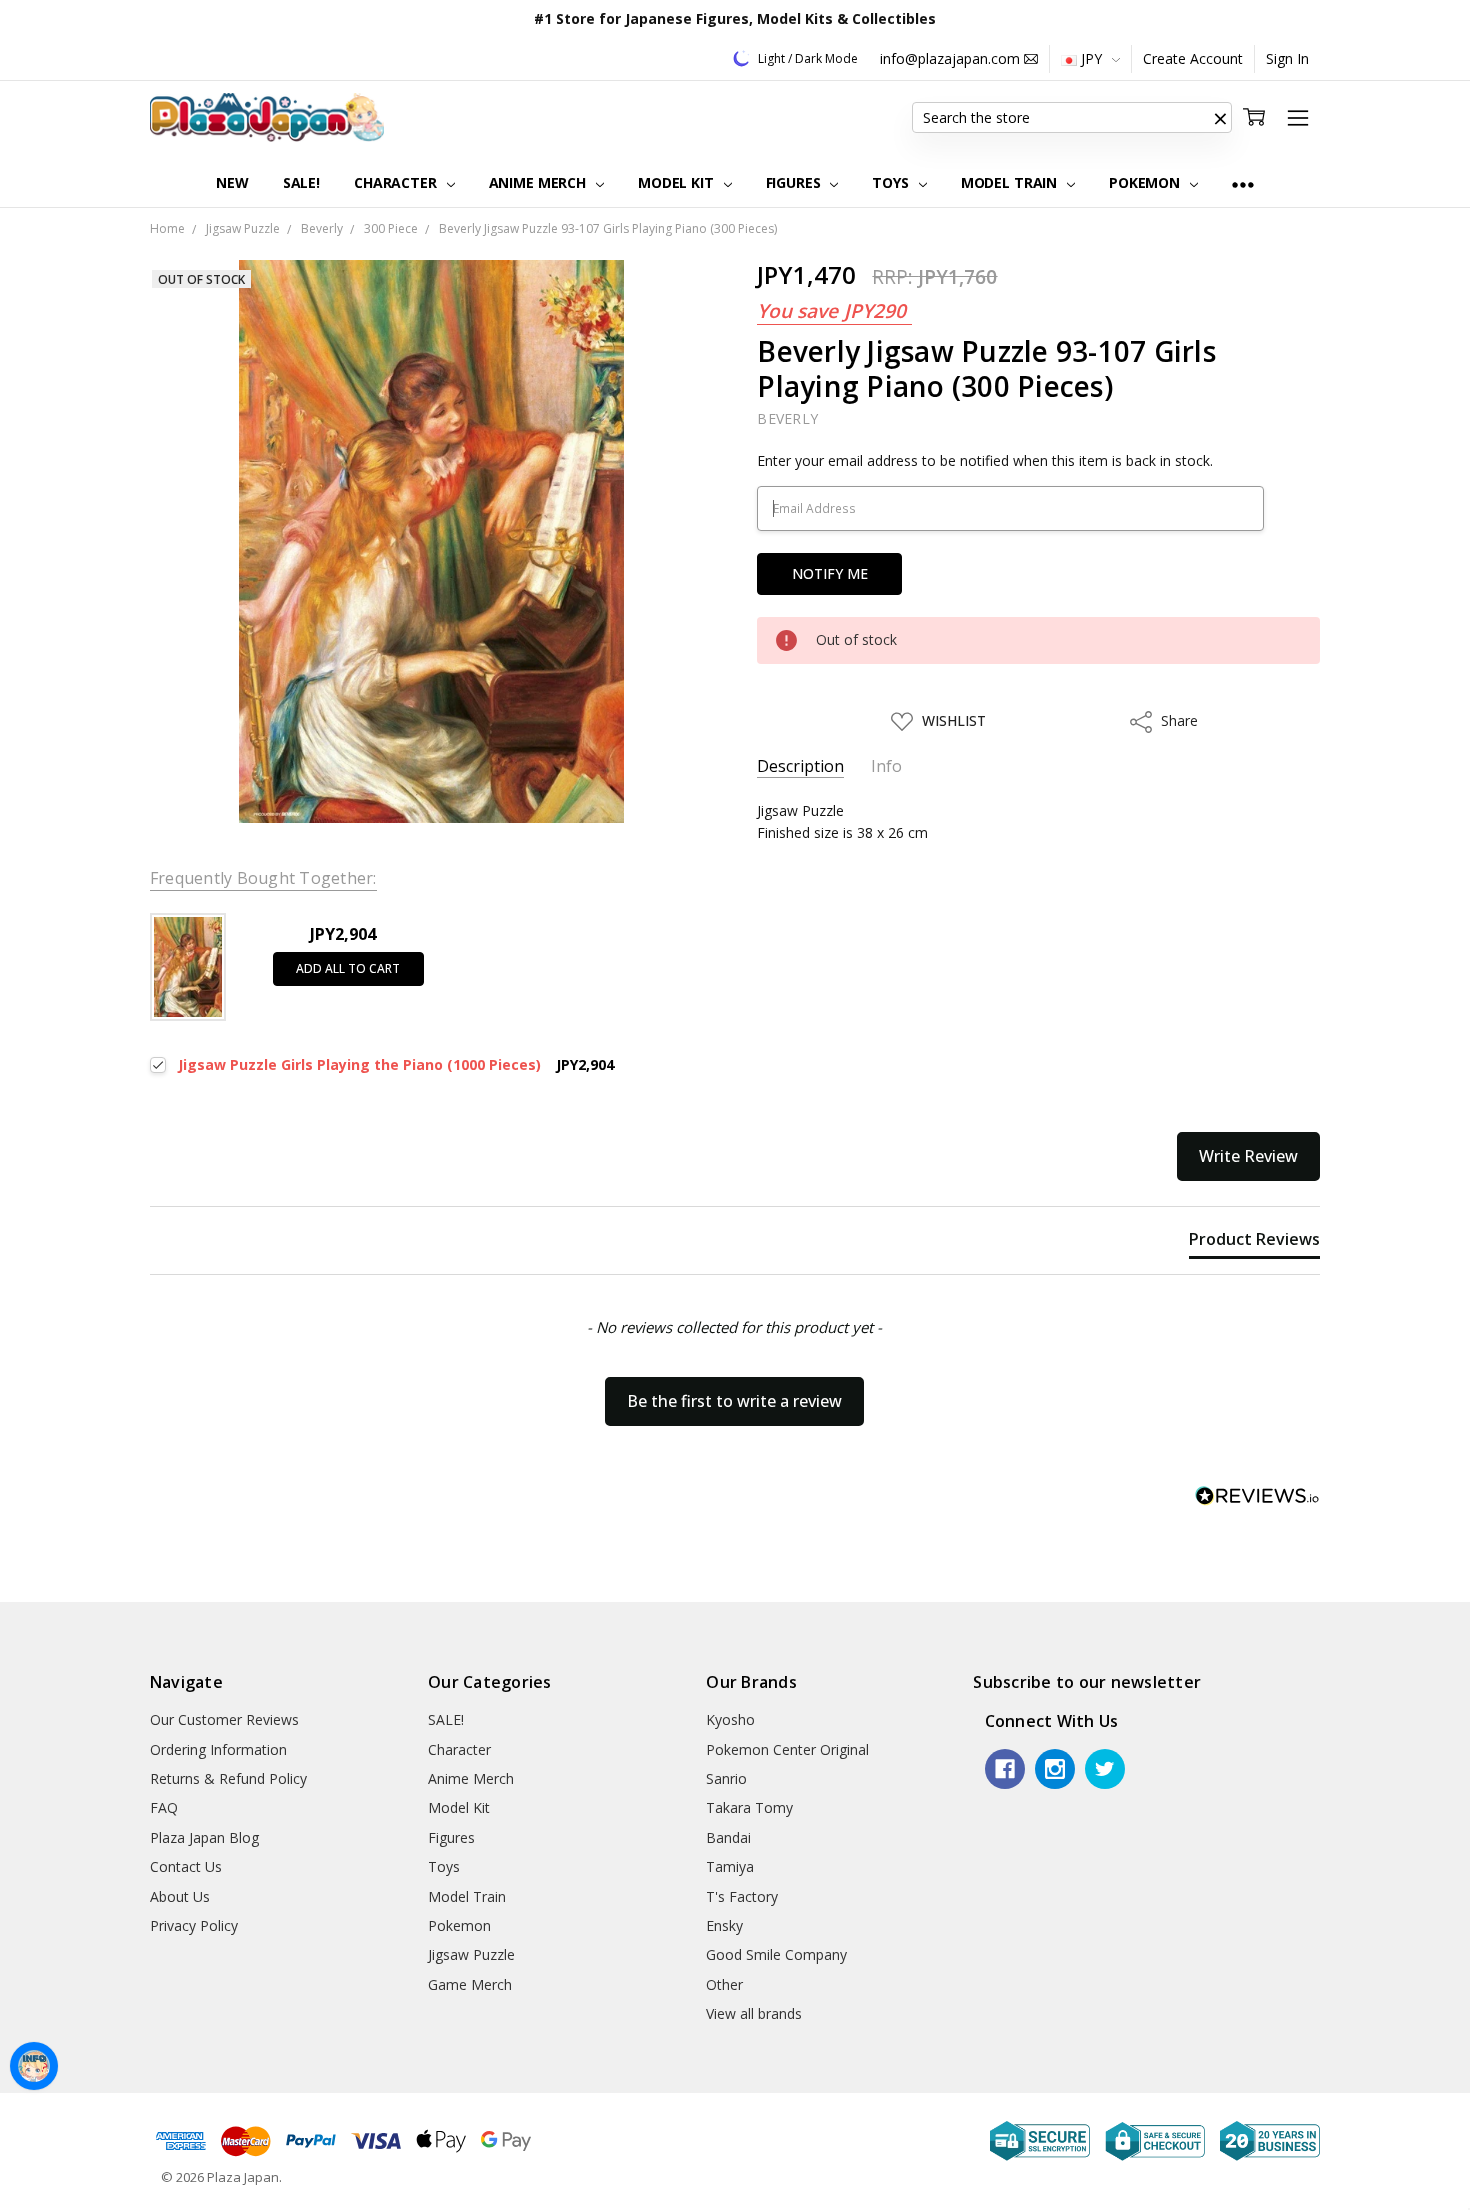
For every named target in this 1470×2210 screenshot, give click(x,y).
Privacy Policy (194, 1925)
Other (724, 1984)
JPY (1091, 58)
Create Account (1193, 58)
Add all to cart (348, 968)
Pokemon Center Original (787, 1749)
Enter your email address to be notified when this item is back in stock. (985, 460)
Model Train (1011, 182)
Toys (892, 182)
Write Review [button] (1248, 1156)
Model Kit (678, 182)
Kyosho (730, 1719)
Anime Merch (539, 182)
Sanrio (726, 1778)
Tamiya (730, 1866)
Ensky (724, 1925)
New (232, 182)
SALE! (301, 182)
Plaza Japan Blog (204, 1837)
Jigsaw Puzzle (471, 1954)
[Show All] (1243, 183)
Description (800, 766)
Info (886, 766)
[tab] (1254, 1243)
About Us (180, 1896)
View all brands (754, 2013)
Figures (795, 182)
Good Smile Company (776, 1954)
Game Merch (470, 1984)
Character (397, 182)
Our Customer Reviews (224, 1719)
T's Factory (742, 1896)
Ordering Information (218, 1749)
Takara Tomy (749, 1807)
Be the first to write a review (734, 1401)
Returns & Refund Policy (228, 1778)
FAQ (164, 1807)
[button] (1220, 118)
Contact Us (186, 1866)
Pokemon (1146, 182)
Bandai (728, 1837)
